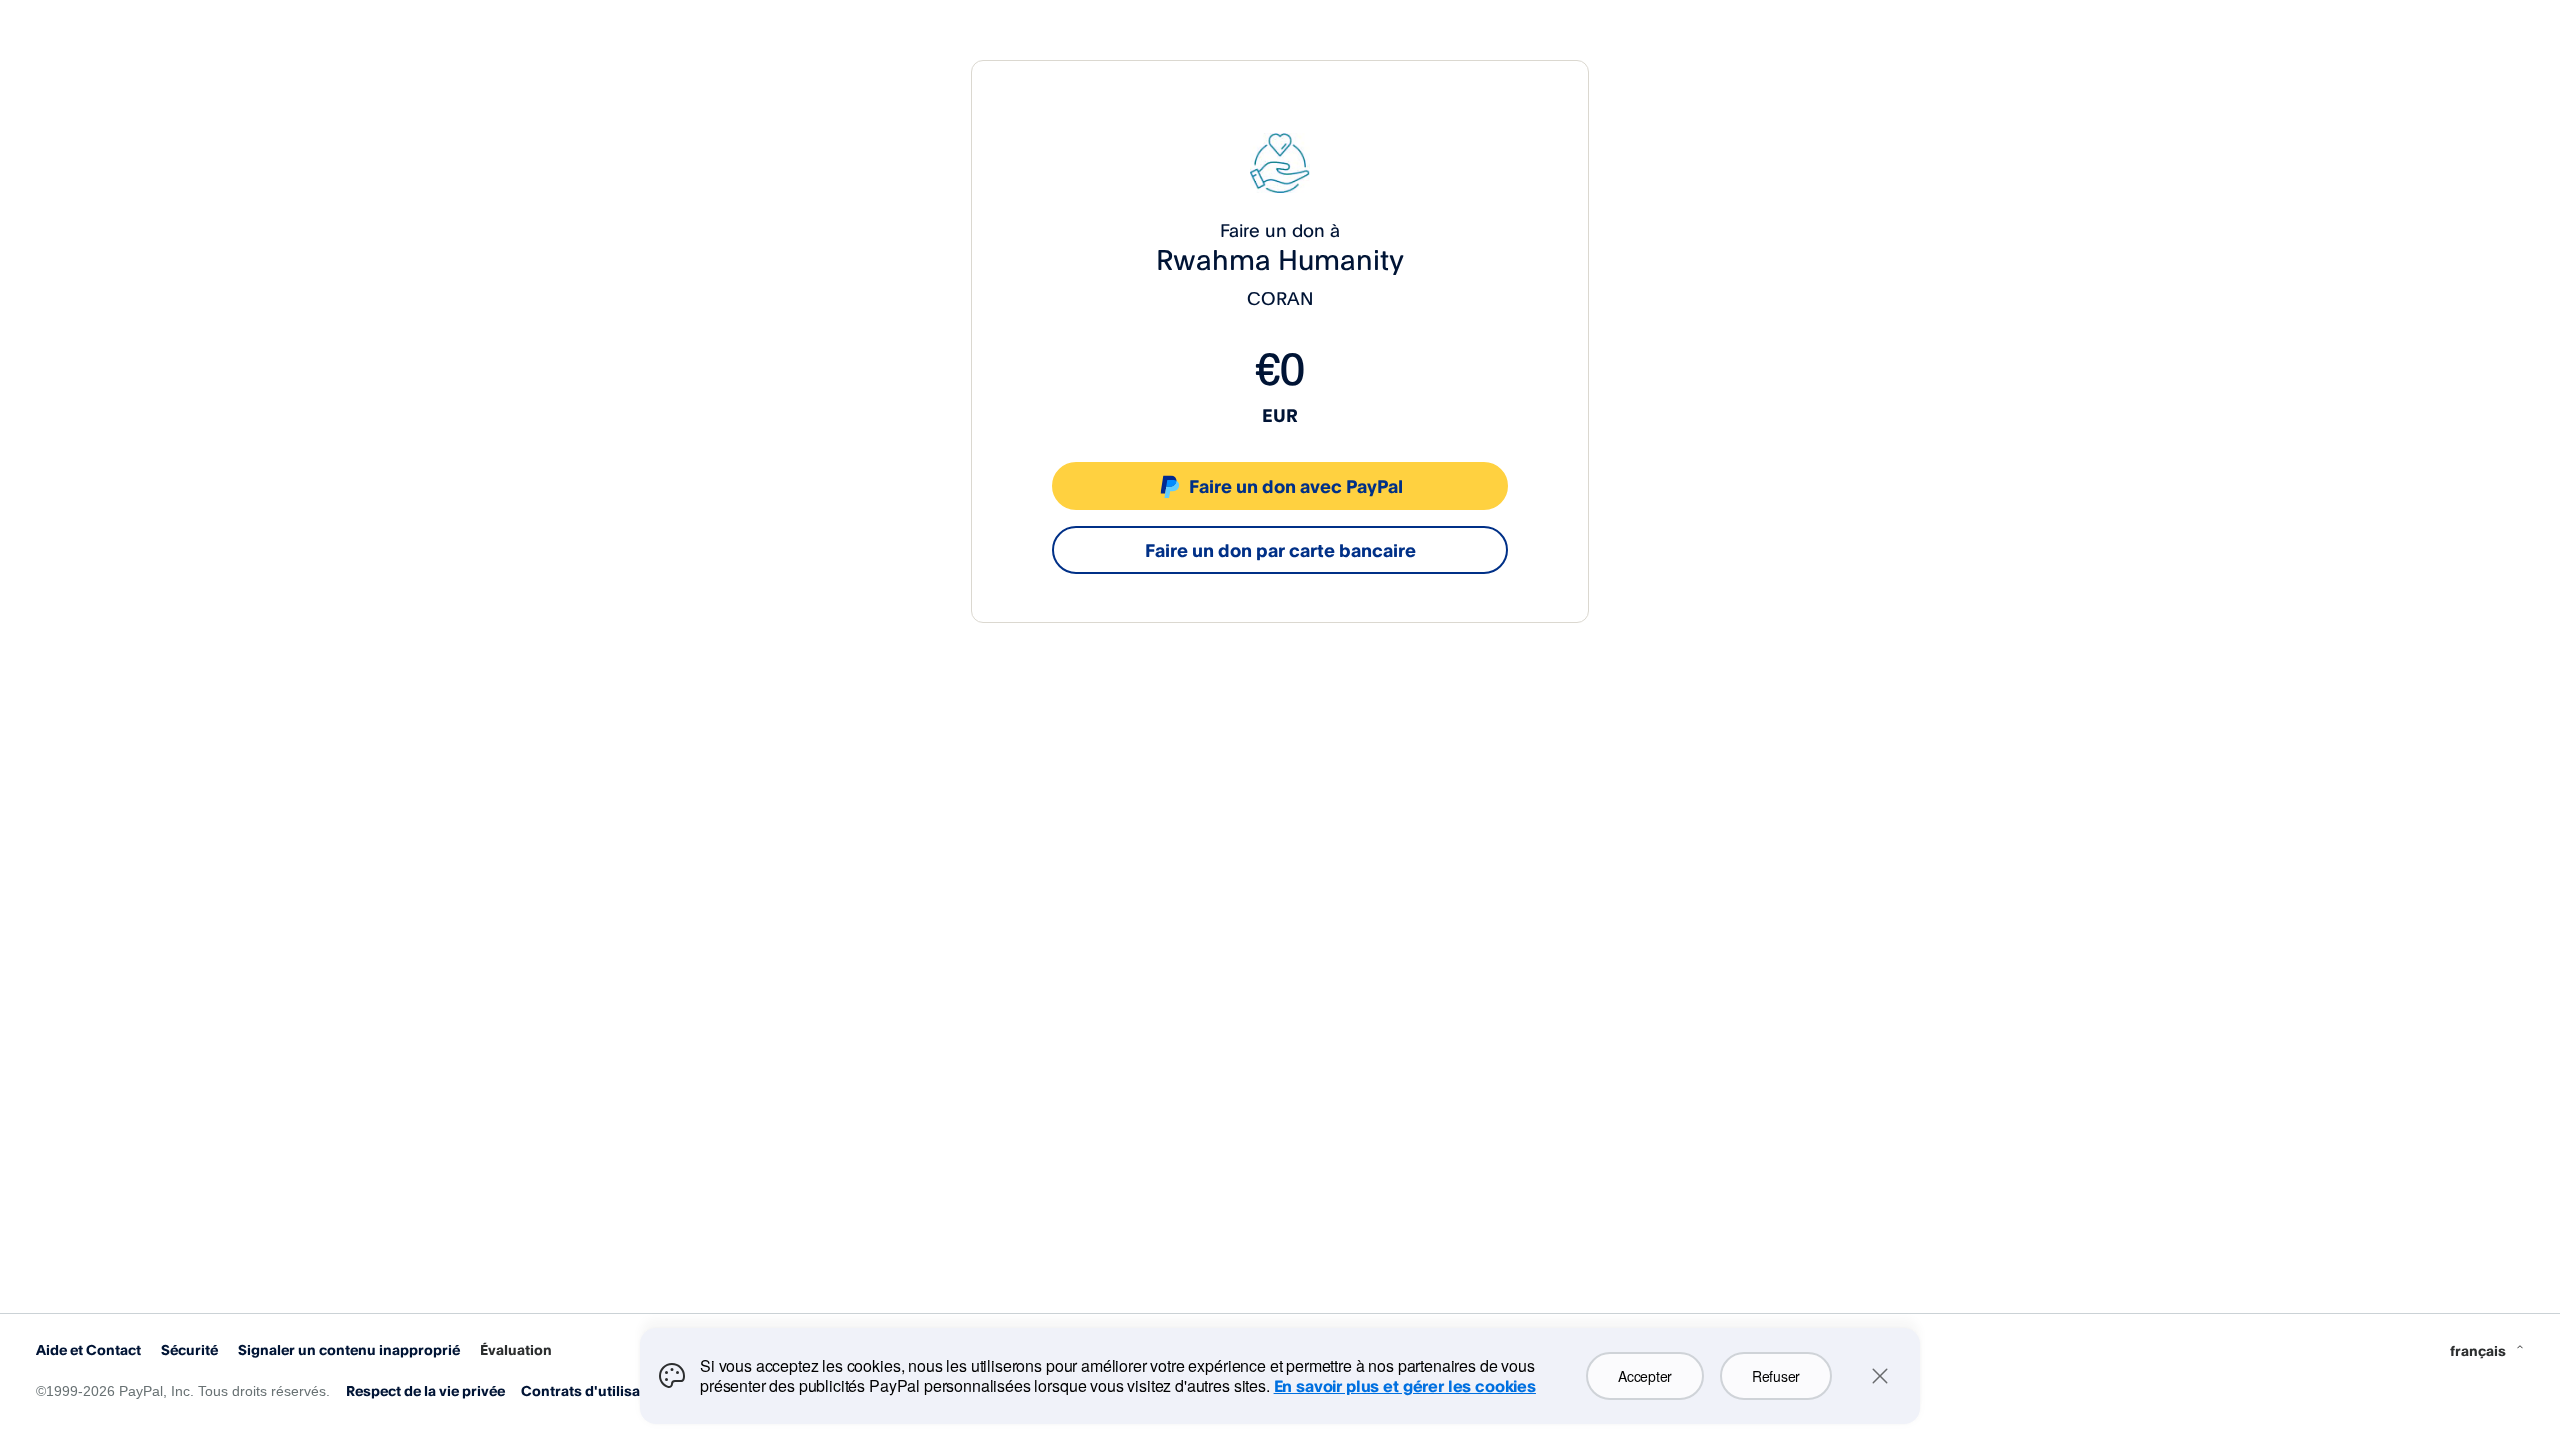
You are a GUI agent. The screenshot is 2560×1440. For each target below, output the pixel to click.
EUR (1280, 415)
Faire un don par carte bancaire (1280, 550)
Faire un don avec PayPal (1296, 486)
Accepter (1645, 1376)
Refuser (1776, 1376)
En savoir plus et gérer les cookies (1405, 1386)
